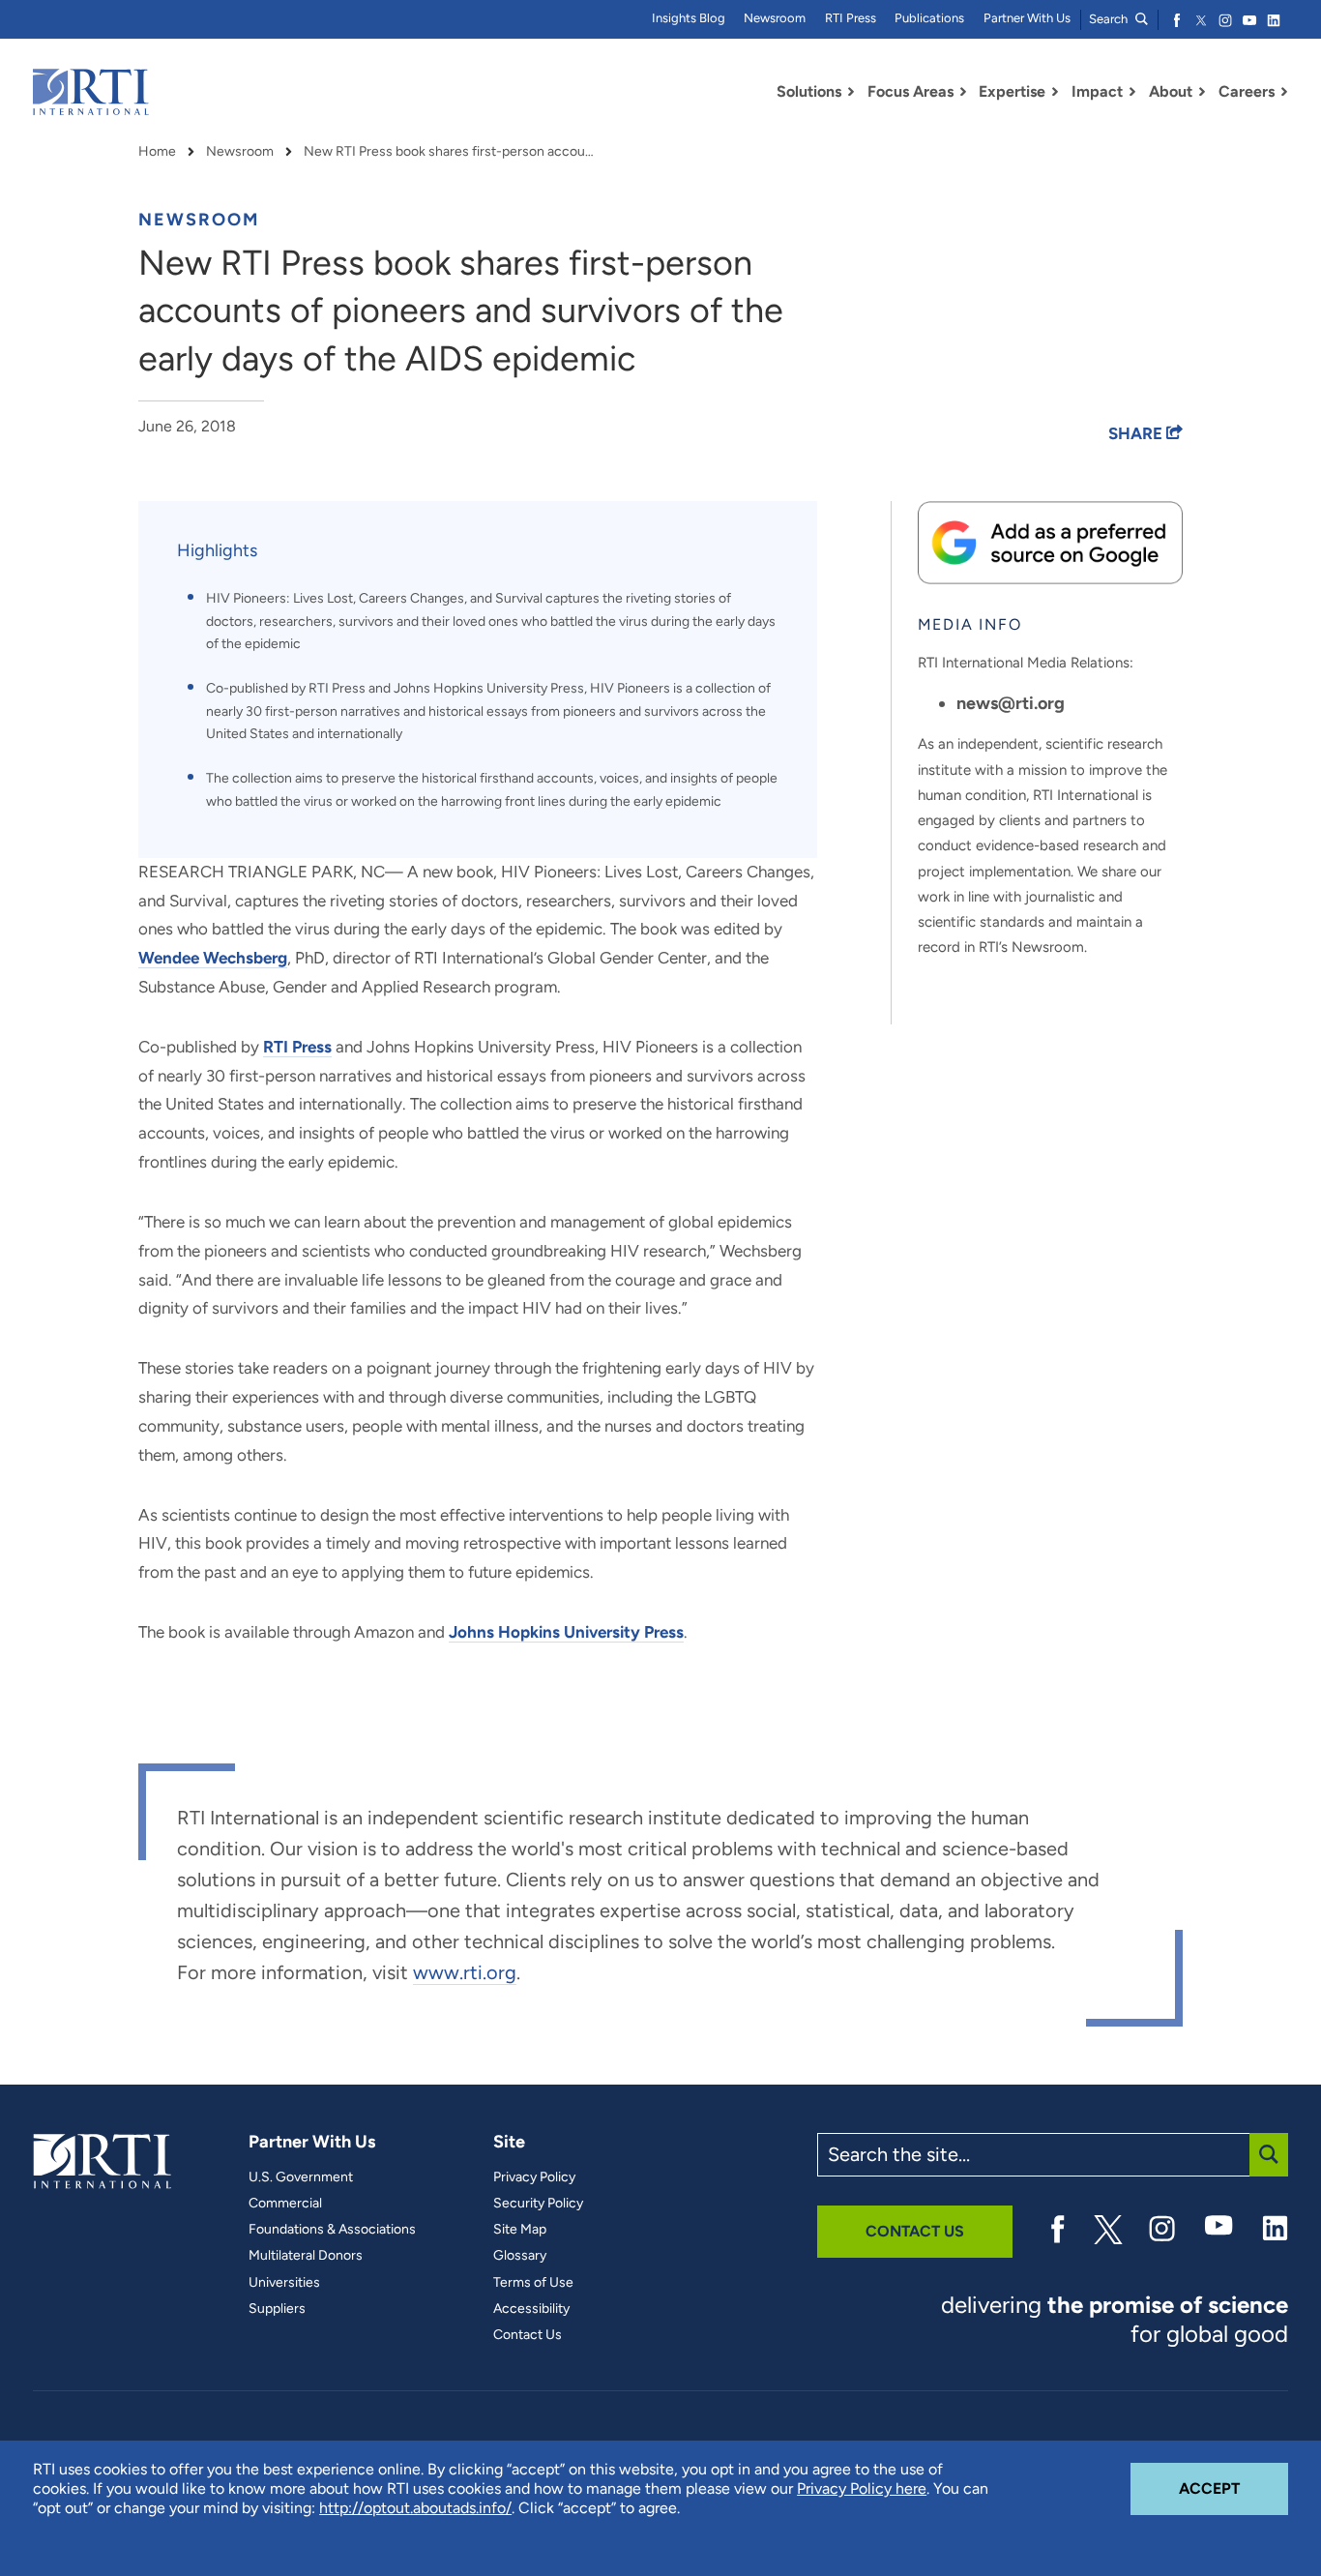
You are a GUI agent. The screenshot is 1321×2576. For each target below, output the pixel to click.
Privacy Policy (534, 2177)
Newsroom (775, 18)
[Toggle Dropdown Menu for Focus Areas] (963, 92)
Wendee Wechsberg (213, 958)
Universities (284, 2283)
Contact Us (528, 2335)
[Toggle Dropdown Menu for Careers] (1284, 92)
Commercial (285, 2204)
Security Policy (538, 2204)
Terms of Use (533, 2283)
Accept (1233, 2488)
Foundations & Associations (332, 2230)
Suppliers (277, 2309)
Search (1110, 19)
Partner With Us (1027, 18)
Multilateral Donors (306, 2256)
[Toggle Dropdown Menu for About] (1202, 92)
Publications (929, 18)
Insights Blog (689, 18)
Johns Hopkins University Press (566, 1632)
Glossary (520, 2256)
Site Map (520, 2230)
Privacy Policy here (862, 2488)
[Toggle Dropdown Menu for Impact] (1132, 92)
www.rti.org (465, 1972)
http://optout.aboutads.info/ (415, 2508)
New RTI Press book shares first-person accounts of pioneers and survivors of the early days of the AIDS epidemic (449, 152)
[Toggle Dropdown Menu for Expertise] (1055, 92)
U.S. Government (301, 2177)
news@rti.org (1011, 703)
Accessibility (531, 2309)
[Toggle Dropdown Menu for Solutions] (851, 92)
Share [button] (1137, 433)
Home (157, 152)
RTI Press (851, 18)
